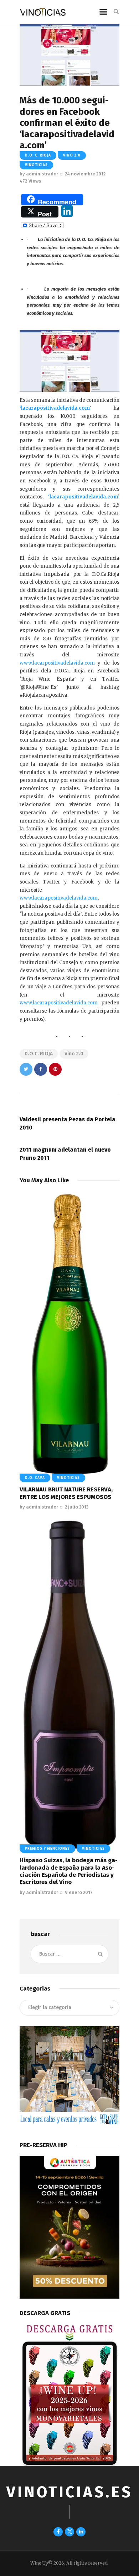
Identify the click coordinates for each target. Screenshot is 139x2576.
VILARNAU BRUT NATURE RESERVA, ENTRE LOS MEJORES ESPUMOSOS (66, 1493)
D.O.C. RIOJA (39, 1054)
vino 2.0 (74, 1054)
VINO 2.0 (72, 155)
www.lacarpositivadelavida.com (57, 663)
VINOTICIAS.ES (69, 2492)
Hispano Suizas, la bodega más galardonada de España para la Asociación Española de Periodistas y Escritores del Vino (69, 1871)
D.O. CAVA (35, 1478)
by (39, 174)
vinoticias (36, 165)
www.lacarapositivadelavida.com (59, 898)
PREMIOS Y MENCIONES (47, 1849)
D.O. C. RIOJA (38, 155)
